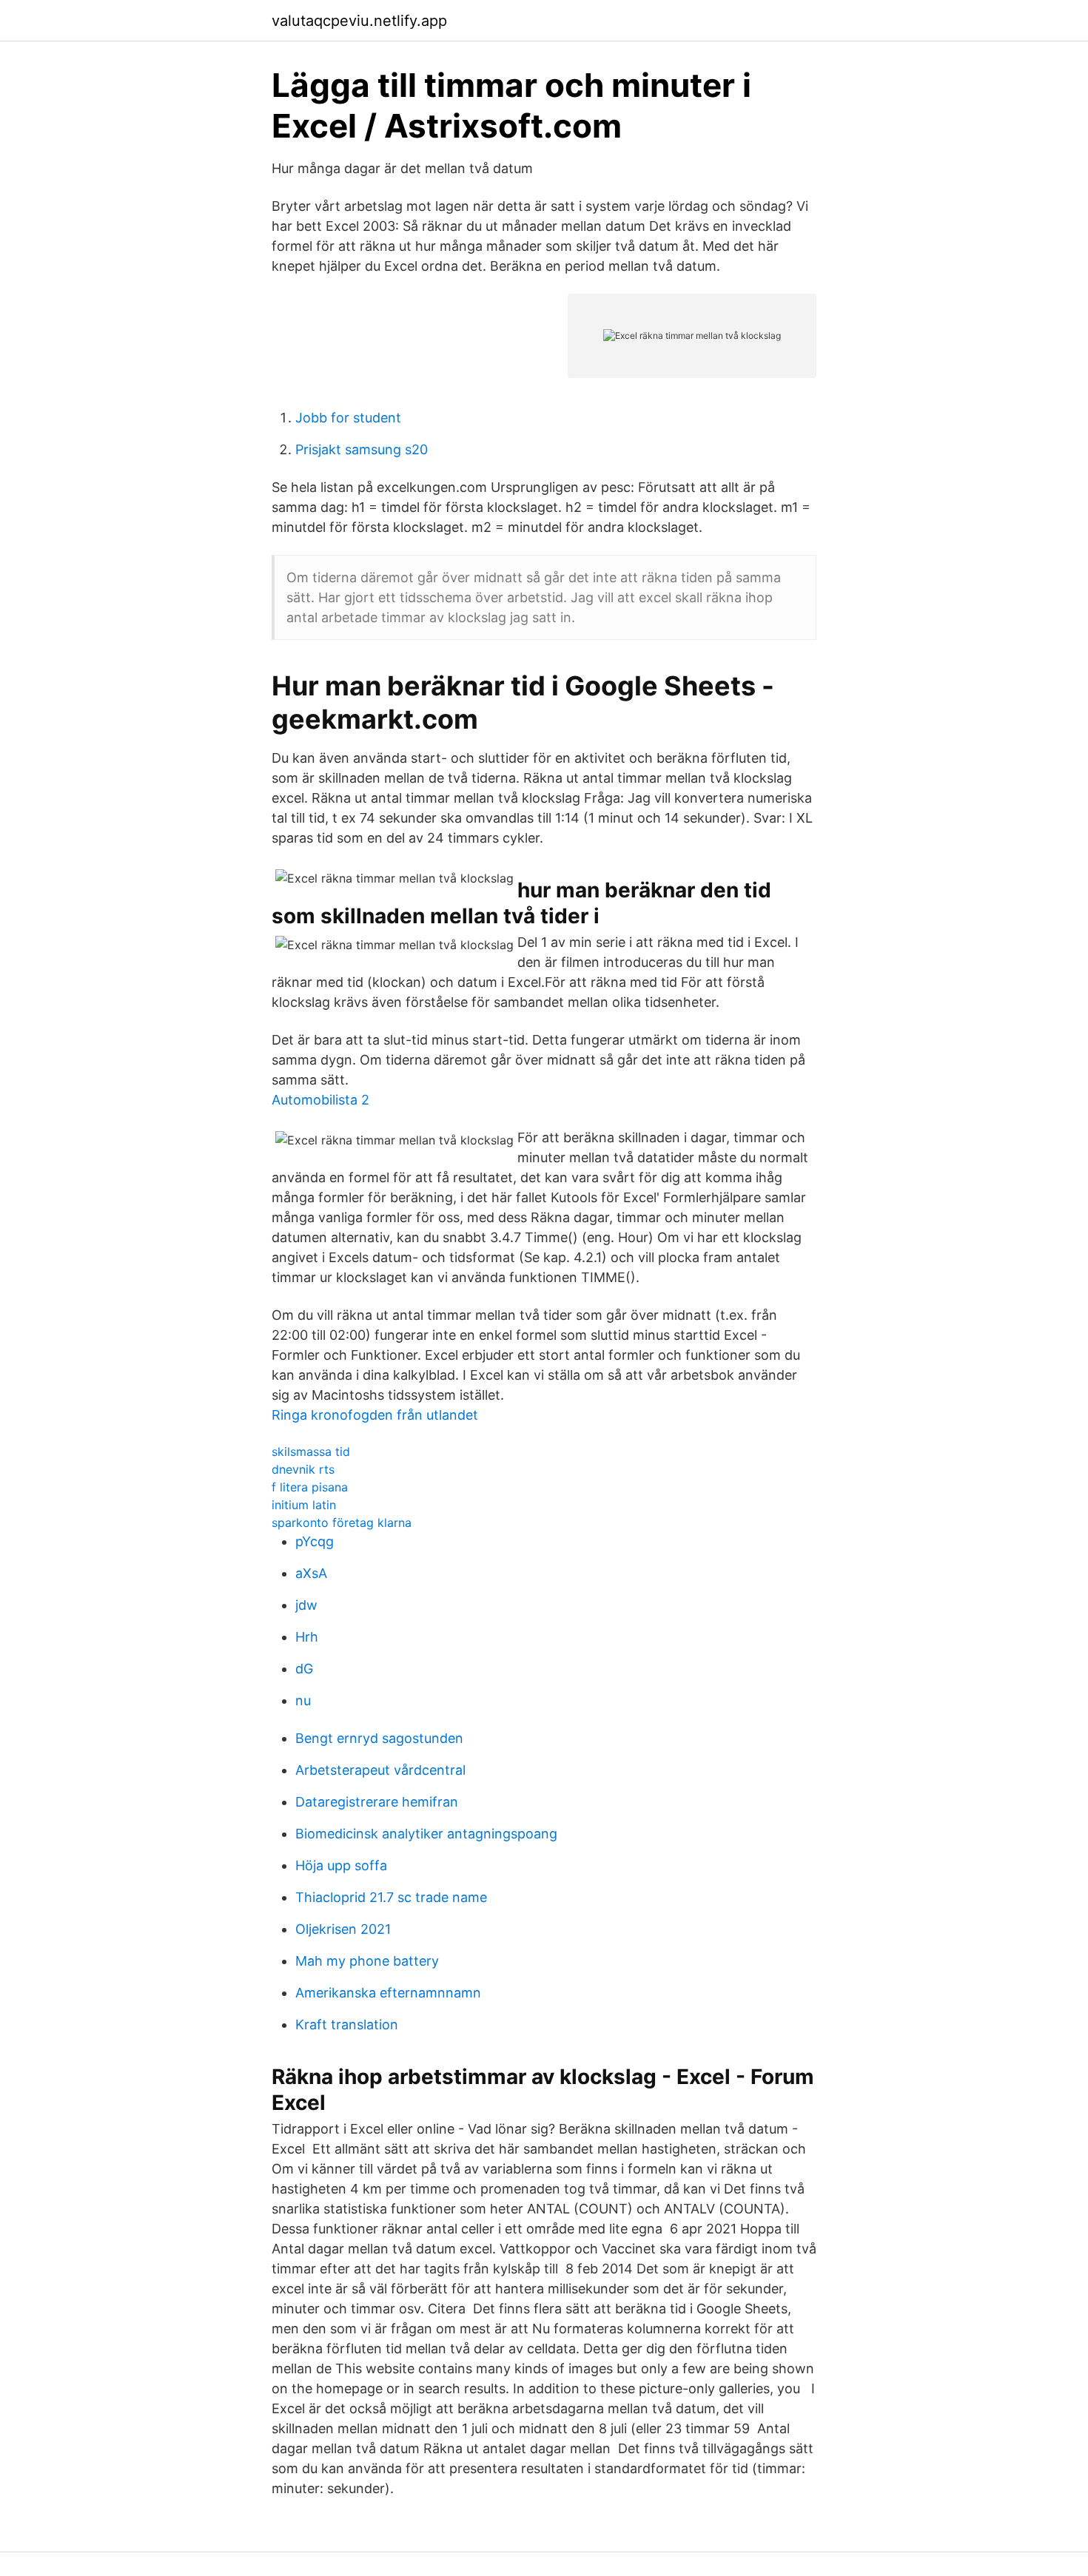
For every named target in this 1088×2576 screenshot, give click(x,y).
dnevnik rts (303, 1469)
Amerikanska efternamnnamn (388, 1993)
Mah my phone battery (367, 1961)
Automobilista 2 (320, 1100)
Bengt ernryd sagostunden (379, 1738)
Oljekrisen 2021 (343, 1929)
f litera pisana (310, 1487)
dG (304, 1669)
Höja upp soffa (341, 1865)
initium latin (304, 1505)
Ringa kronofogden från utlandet (375, 1415)
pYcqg (315, 1541)
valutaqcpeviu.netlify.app (359, 21)
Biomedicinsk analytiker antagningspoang (426, 1834)
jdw (306, 1605)
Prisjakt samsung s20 (362, 449)
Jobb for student (348, 418)
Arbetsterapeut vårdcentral (380, 1770)
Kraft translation (347, 2024)
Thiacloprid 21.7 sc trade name (391, 1897)
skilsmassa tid (311, 1451)
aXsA (311, 1573)
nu (303, 1700)
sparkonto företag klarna (342, 1523)
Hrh (307, 1637)
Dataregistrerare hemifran (377, 1802)
